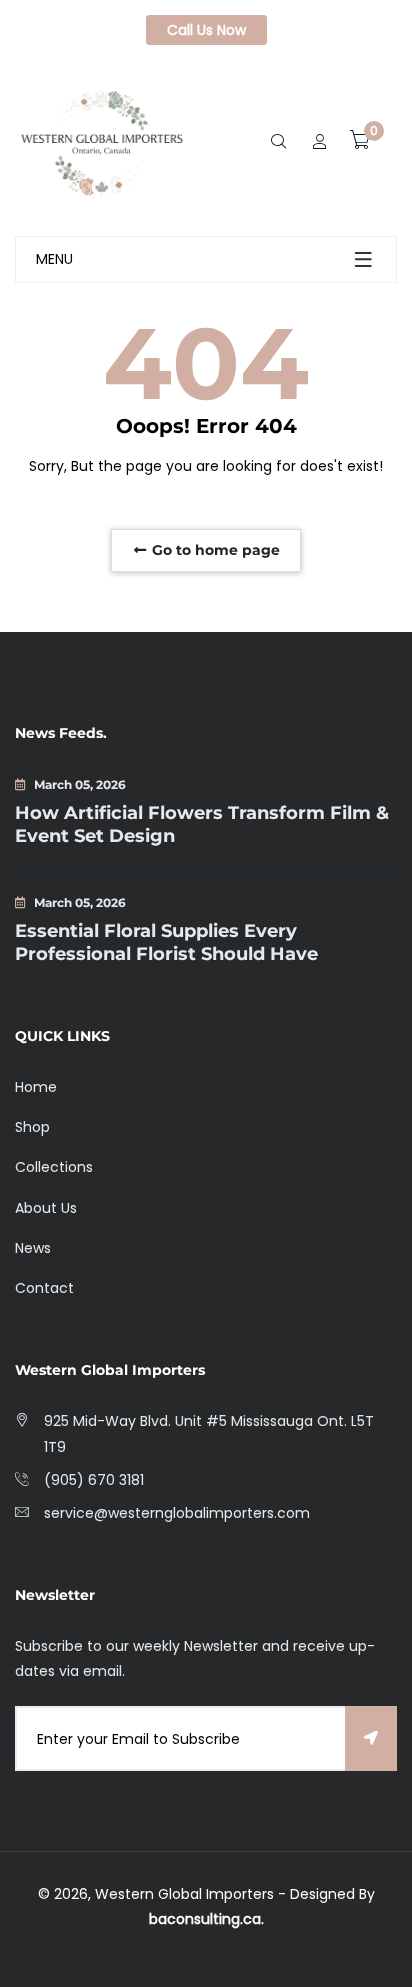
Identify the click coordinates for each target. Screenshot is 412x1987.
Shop (32, 1127)
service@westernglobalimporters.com (177, 1513)
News (33, 1248)
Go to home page (214, 550)
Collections (54, 1167)
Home (36, 1087)
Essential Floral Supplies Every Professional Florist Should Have (166, 942)
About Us (46, 1208)
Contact (44, 1288)
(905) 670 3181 (94, 1480)
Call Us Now (206, 30)
